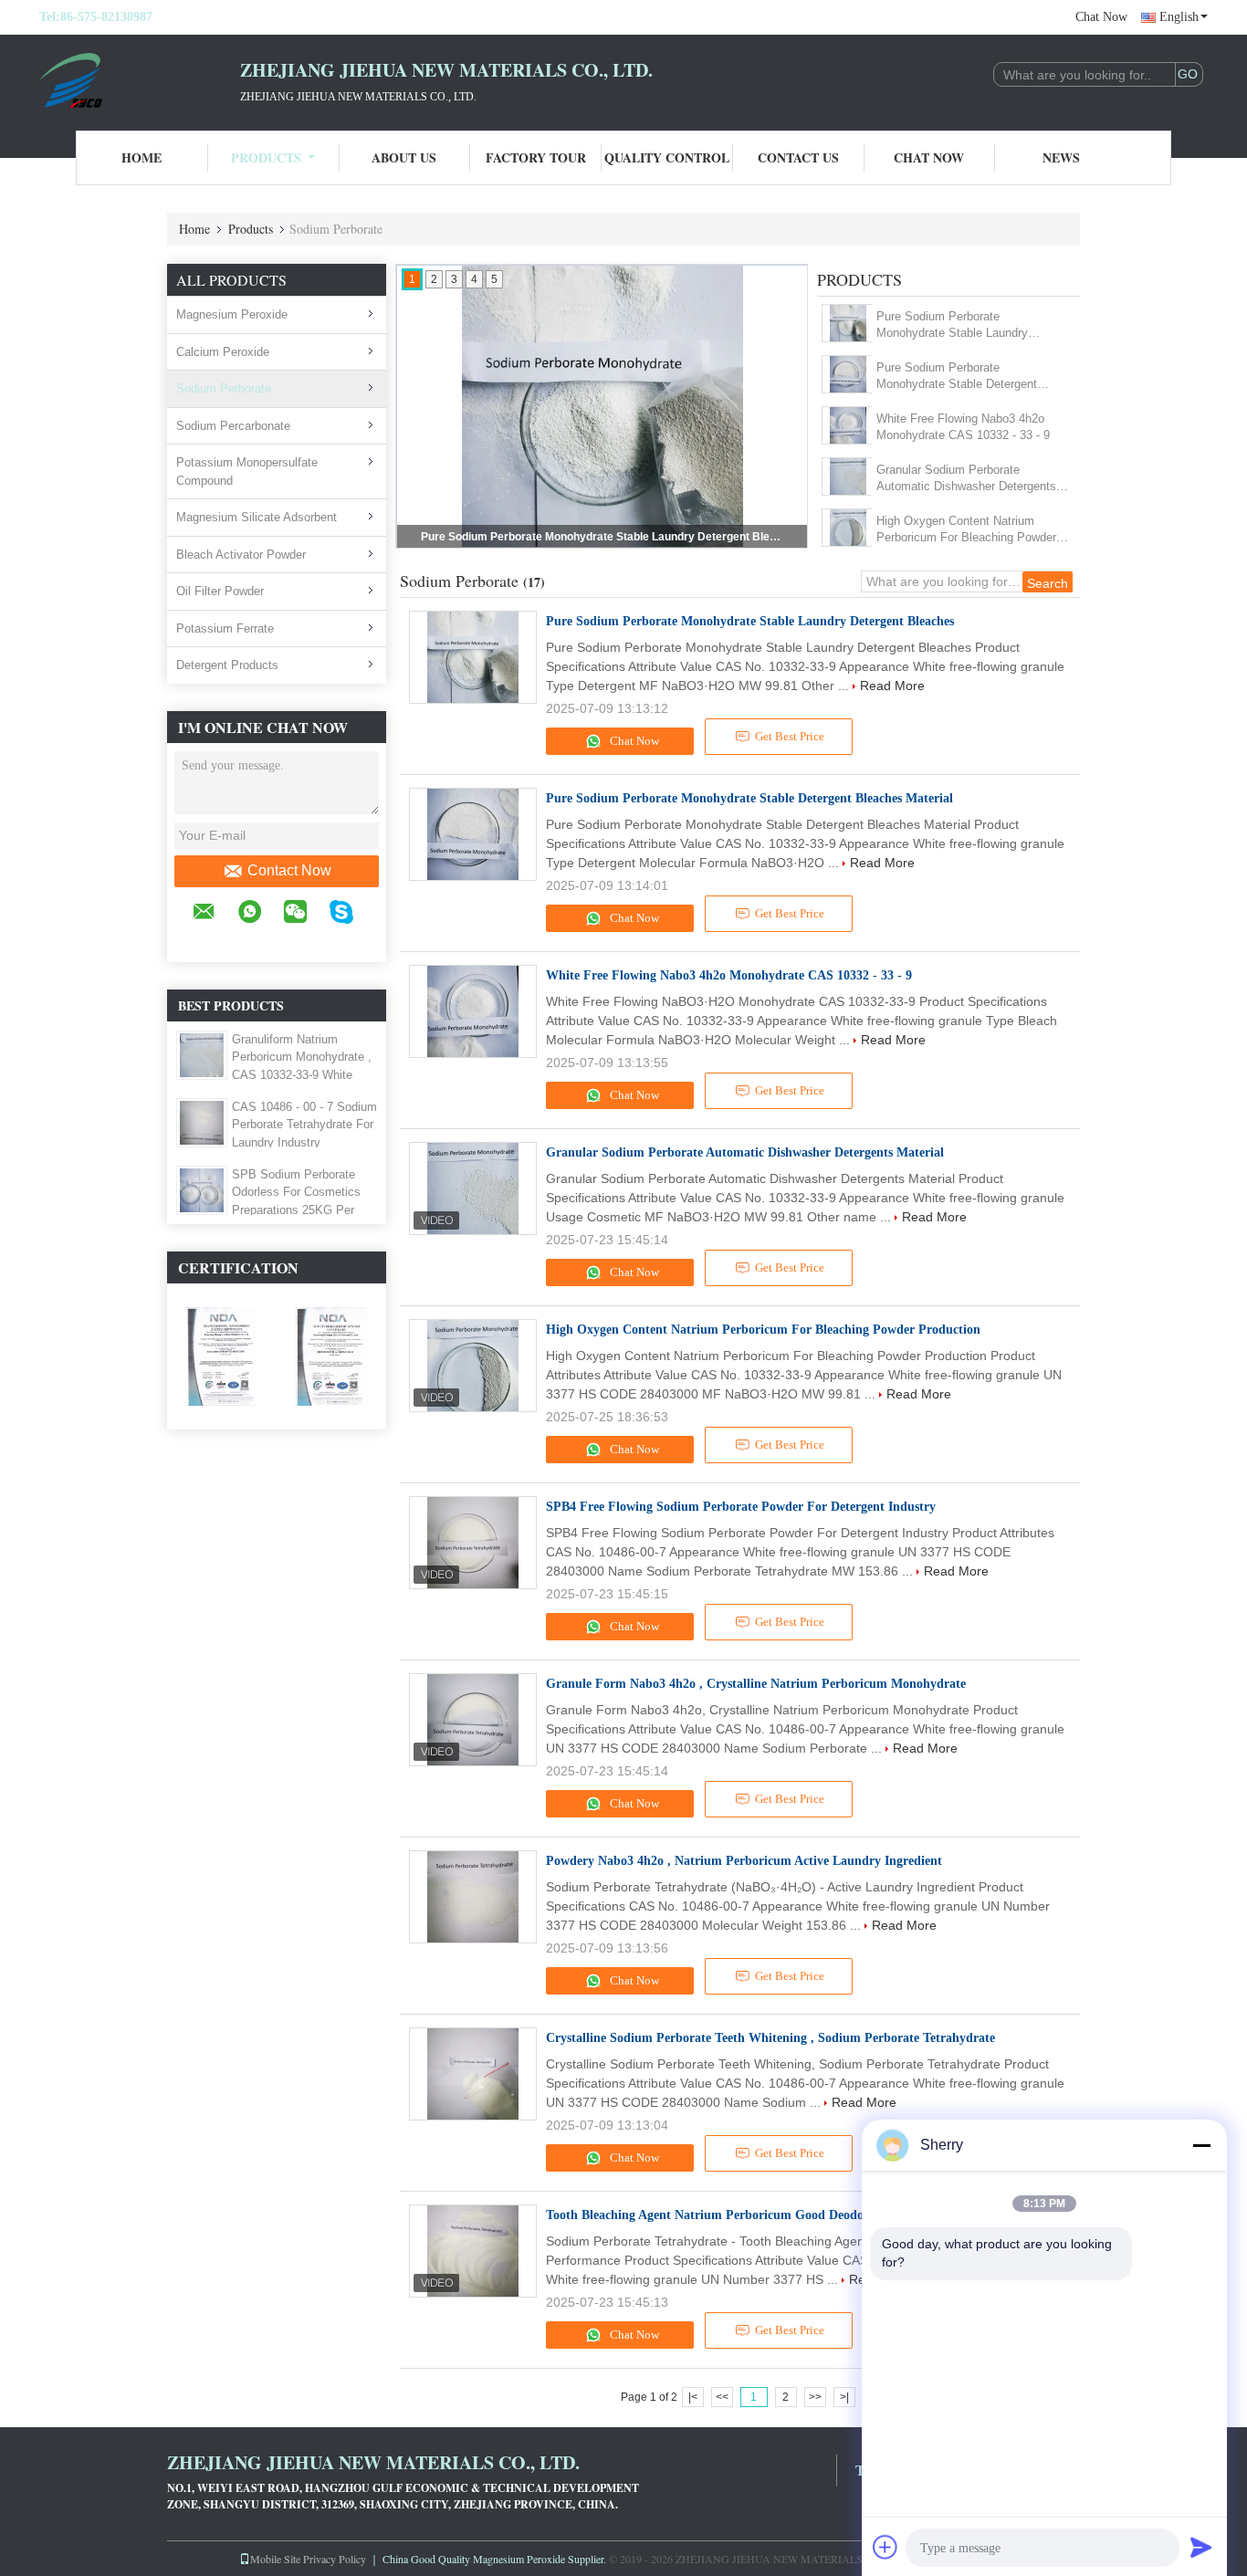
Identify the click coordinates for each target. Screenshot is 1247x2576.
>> (815, 2397)
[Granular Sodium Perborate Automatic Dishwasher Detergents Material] (848, 476)
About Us (404, 157)
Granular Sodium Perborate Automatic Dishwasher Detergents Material (966, 479)
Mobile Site (275, 2559)
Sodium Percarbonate (233, 426)
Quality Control (667, 157)
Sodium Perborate (224, 388)
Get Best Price (790, 736)
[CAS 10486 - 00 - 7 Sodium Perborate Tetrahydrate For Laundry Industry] (202, 1122)
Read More (892, 686)
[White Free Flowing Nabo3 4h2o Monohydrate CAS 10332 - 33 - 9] (848, 425)
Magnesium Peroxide (232, 314)
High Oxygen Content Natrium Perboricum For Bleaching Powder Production (966, 530)
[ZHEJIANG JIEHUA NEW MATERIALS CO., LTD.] (140, 80)
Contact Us (798, 157)
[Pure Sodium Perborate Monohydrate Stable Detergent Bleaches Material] (848, 374)
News (1061, 157)
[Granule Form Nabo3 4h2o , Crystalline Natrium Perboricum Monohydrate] (473, 1720)
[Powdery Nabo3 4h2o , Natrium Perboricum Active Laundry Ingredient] (473, 1897)
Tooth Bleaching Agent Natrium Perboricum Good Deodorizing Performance (758, 2215)
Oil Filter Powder (220, 591)
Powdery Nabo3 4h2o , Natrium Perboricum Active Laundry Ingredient (744, 1861)
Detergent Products (227, 665)
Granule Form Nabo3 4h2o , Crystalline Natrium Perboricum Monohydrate (756, 1684)
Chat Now (1101, 17)
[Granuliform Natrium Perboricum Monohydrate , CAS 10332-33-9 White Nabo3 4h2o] (202, 1054)
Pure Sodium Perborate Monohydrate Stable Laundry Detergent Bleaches (952, 325)
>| (844, 2397)
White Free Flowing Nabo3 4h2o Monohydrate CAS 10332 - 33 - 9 (963, 427)
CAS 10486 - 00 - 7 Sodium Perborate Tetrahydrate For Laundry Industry (304, 1125)
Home (141, 157)
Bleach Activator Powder (241, 555)
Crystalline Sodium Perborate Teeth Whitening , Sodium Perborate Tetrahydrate (770, 2038)
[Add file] (885, 2547)
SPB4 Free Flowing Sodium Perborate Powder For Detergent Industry (741, 1507)
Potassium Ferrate (225, 628)
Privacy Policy (335, 2559)
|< (693, 2397)
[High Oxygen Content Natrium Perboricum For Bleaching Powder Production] (848, 528)
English (1179, 17)
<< (722, 2397)
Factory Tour (536, 157)
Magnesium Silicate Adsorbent (257, 517)
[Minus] (1201, 2145)
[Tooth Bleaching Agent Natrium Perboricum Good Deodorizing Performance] (473, 2251)
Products (266, 157)
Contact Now (289, 870)
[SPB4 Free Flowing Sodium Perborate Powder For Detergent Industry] (473, 1543)
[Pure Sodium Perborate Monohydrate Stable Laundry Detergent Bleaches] (848, 323)
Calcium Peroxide (223, 352)
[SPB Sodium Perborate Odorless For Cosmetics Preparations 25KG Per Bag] (202, 1189)
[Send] (1201, 2547)
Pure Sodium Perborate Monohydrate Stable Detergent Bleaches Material (603, 537)
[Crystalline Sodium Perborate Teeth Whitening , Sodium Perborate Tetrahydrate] (473, 2074)
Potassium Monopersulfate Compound (247, 471)
